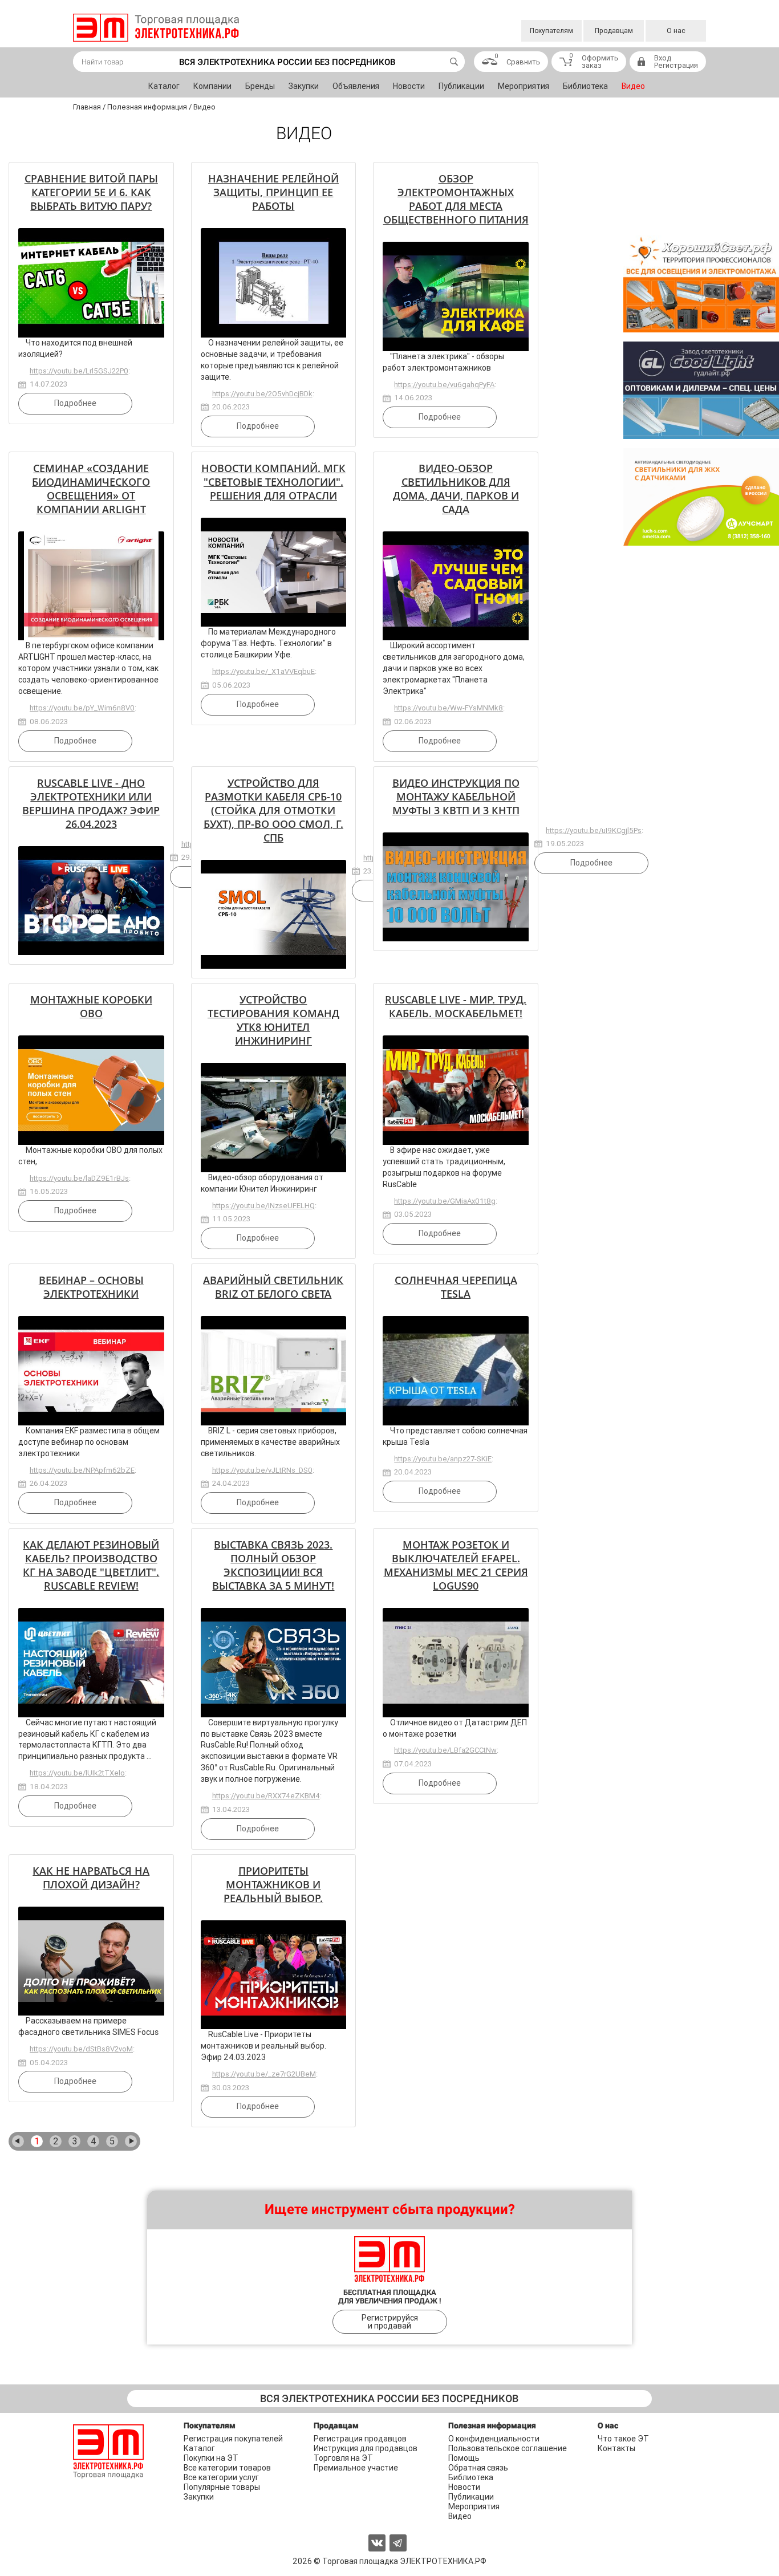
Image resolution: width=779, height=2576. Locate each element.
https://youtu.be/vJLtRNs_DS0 (262, 1470)
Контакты (616, 2448)
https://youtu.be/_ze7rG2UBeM (264, 2074)
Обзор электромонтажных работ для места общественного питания (456, 199)
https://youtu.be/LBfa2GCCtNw (445, 1750)
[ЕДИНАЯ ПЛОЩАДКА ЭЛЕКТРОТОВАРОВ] (156, 28)
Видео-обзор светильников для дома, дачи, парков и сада (456, 489)
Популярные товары (222, 2487)
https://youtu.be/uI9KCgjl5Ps (594, 830)
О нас (676, 31)
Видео (633, 86)
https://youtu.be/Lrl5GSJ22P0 (79, 371)
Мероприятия (524, 86)
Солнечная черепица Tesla (456, 1287)
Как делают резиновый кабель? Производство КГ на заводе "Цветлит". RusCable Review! (91, 1565)
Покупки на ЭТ (211, 2458)
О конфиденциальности (494, 2439)
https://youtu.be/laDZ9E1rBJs (79, 1178)
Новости (409, 86)
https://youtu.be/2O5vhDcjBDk (262, 394)
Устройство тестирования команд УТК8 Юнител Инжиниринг (273, 1020)
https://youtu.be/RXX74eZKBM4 (266, 1796)
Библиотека (585, 86)
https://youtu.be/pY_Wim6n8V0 (82, 708)
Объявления (356, 86)
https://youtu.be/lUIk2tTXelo (77, 1773)
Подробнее (75, 403)
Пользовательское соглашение (508, 2448)
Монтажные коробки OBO (91, 1006)
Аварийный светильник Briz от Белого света (273, 1287)
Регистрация (676, 65)
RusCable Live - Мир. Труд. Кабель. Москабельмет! (456, 1006)
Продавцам (614, 31)
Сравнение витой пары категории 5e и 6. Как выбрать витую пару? (91, 192)
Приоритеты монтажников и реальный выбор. (273, 1884)
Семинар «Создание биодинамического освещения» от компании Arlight (91, 489)
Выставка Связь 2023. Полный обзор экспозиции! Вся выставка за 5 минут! (273, 1565)
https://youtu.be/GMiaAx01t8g (445, 1201)
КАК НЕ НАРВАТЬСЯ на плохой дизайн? (91, 1878)
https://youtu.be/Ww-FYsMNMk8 (449, 708)
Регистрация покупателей (233, 2439)
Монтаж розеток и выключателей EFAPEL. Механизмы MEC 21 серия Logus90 (456, 1565)
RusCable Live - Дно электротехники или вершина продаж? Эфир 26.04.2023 (91, 803)
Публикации (461, 86)
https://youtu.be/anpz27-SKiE (443, 1459)
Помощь (464, 2458)
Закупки (304, 86)
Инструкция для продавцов (366, 2448)
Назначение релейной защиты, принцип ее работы (273, 192)
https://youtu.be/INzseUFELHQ (263, 1206)
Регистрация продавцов (360, 2439)
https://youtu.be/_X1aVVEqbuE (263, 671)
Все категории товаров (227, 2468)
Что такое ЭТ (623, 2439)
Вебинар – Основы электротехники (91, 1287)
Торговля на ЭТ (343, 2458)
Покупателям (551, 31)
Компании (212, 86)
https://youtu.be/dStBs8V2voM (81, 2049)
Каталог (164, 86)
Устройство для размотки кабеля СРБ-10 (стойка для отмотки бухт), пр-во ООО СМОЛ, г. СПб (273, 810)
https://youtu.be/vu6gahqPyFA (444, 385)
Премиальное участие (356, 2468)
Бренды (260, 86)
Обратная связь (478, 2468)
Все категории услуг (221, 2477)
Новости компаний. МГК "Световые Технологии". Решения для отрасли (273, 482)
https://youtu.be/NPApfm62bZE (82, 1470)
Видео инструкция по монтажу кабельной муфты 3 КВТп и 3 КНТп (456, 797)
